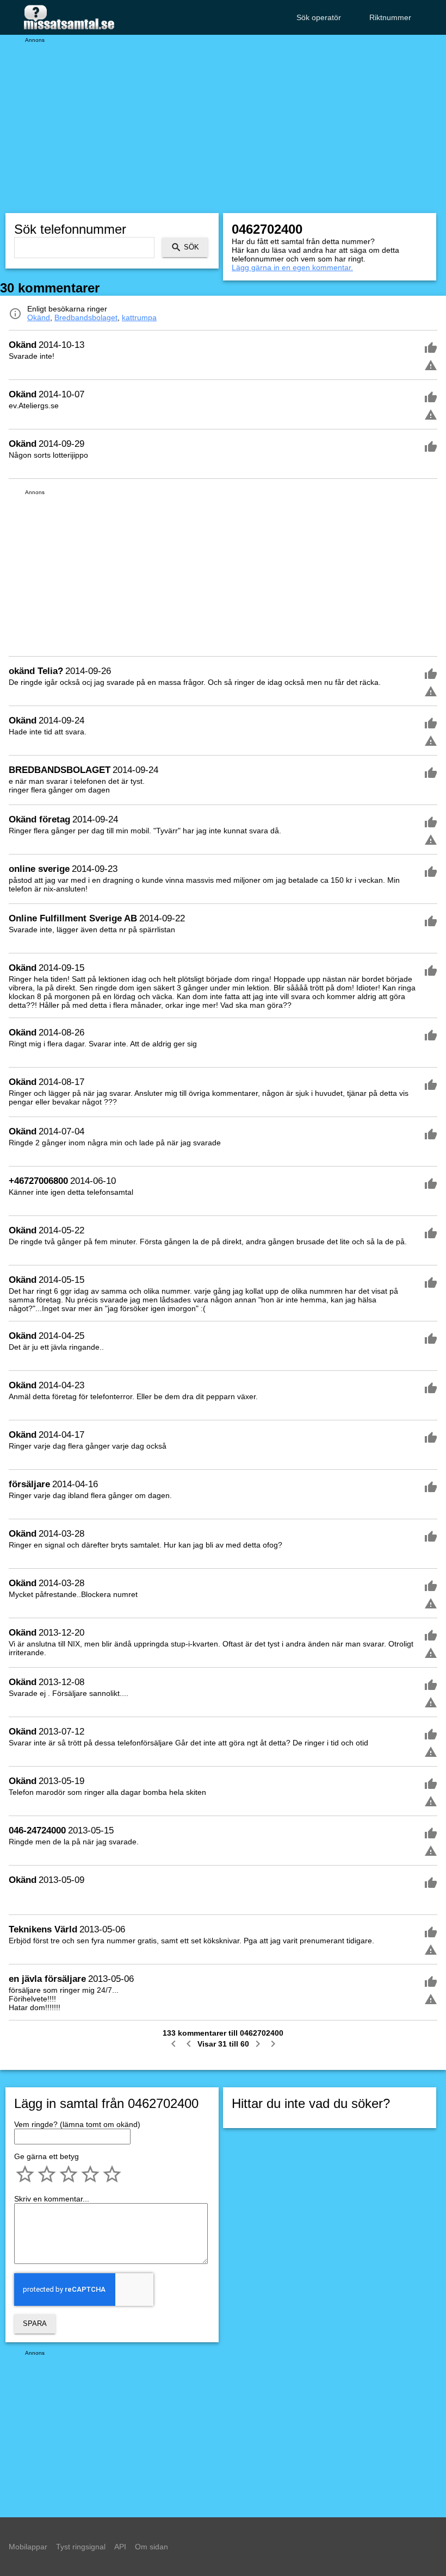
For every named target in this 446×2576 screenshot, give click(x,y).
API (120, 2547)
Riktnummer (390, 17)
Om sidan (151, 2547)
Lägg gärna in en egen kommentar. (292, 267)
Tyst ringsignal (81, 2547)
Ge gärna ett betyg (47, 2156)
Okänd (39, 317)
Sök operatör (319, 17)
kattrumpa (139, 317)
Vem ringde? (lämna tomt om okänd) (77, 2124)
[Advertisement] (223, 120)
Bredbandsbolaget (86, 317)
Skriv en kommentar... (52, 2199)
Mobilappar (28, 2547)
